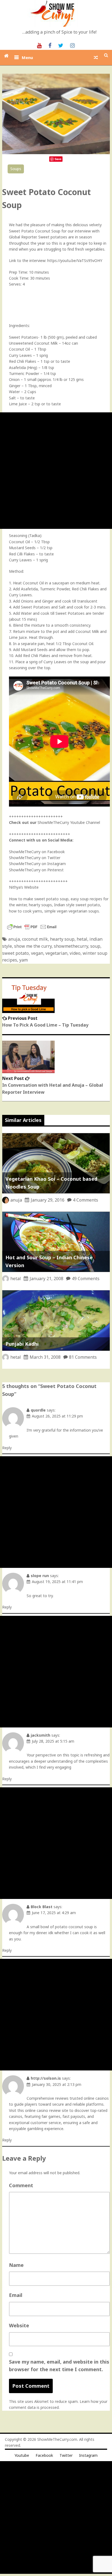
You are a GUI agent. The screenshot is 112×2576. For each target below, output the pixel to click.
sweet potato (15, 953)
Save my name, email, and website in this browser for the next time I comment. (59, 2366)
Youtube (22, 2455)
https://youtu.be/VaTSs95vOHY (75, 260)
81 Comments (83, 1357)
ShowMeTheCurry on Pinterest (36, 870)
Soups (16, 169)
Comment (21, 2185)
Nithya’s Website (24, 887)
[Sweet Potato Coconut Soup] (56, 153)
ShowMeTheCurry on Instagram (37, 864)
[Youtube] (39, 45)
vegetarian (56, 953)
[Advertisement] (56, 471)
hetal (82, 939)
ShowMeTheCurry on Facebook (37, 852)
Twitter (66, 2455)
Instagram (88, 2455)
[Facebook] (50, 45)
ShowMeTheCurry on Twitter (35, 858)
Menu (27, 57)
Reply (7, 1448)
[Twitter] (61, 45)
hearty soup (62, 939)
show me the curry (33, 946)
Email (16, 2295)
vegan (37, 953)
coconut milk (35, 939)
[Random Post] (96, 57)
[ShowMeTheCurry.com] (6, 56)
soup (95, 946)
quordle (38, 1410)
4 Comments (85, 1200)
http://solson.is (46, 2078)
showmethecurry (71, 946)
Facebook (44, 2455)
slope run (40, 1576)
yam (24, 960)
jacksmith (41, 1735)
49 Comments (86, 1279)
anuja (14, 939)
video (75, 953)
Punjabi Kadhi (22, 1344)
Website (19, 2325)
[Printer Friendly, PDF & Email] (32, 929)
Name (16, 2265)
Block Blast (42, 1907)
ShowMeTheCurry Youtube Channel (69, 822)
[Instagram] (72, 45)
